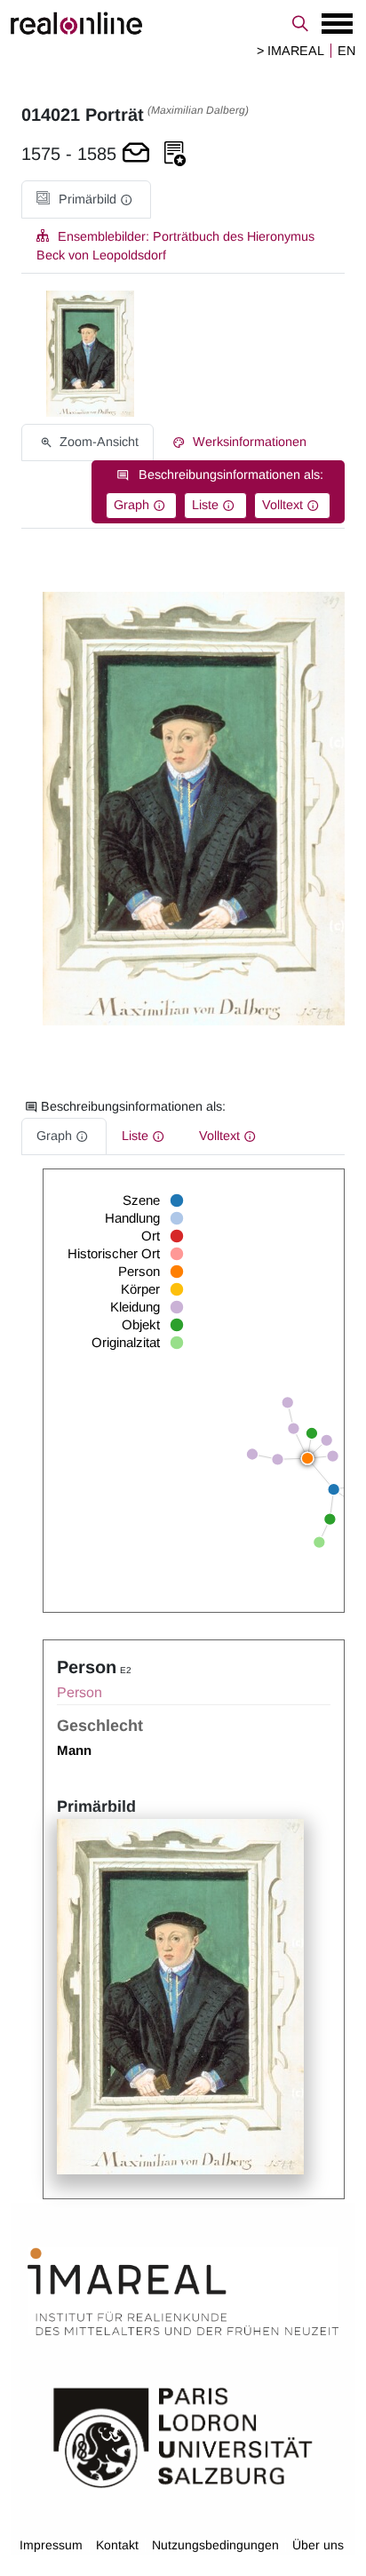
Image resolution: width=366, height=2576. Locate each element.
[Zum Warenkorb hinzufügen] (136, 154)
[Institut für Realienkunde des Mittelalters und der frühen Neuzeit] (183, 2292)
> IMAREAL (290, 51)
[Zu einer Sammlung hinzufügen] (175, 154)
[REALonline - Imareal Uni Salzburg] (183, 23)
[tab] (86, 199)
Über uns (318, 2545)
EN (346, 51)
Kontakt (117, 2545)
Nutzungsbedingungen (215, 2545)
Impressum (51, 2545)
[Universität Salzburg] (183, 2436)
